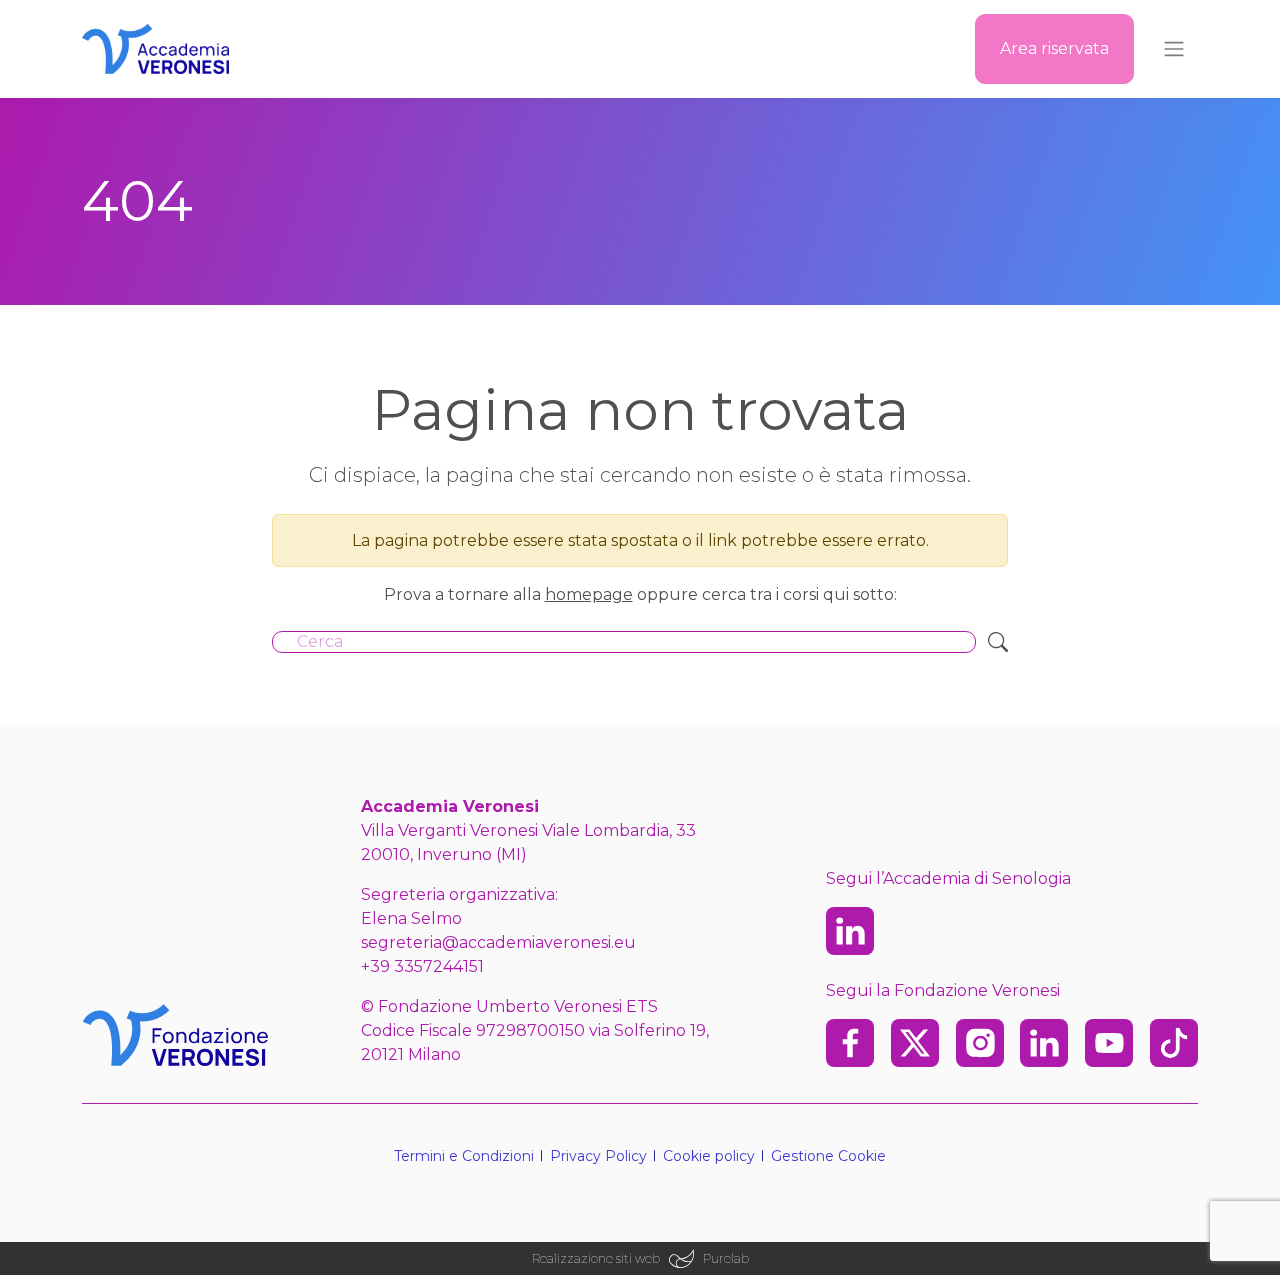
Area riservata (1054, 48)
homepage (589, 594)
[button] (828, 1156)
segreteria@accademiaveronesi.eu (498, 942)
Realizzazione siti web (596, 1258)
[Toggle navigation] (1174, 49)
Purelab (726, 1258)
